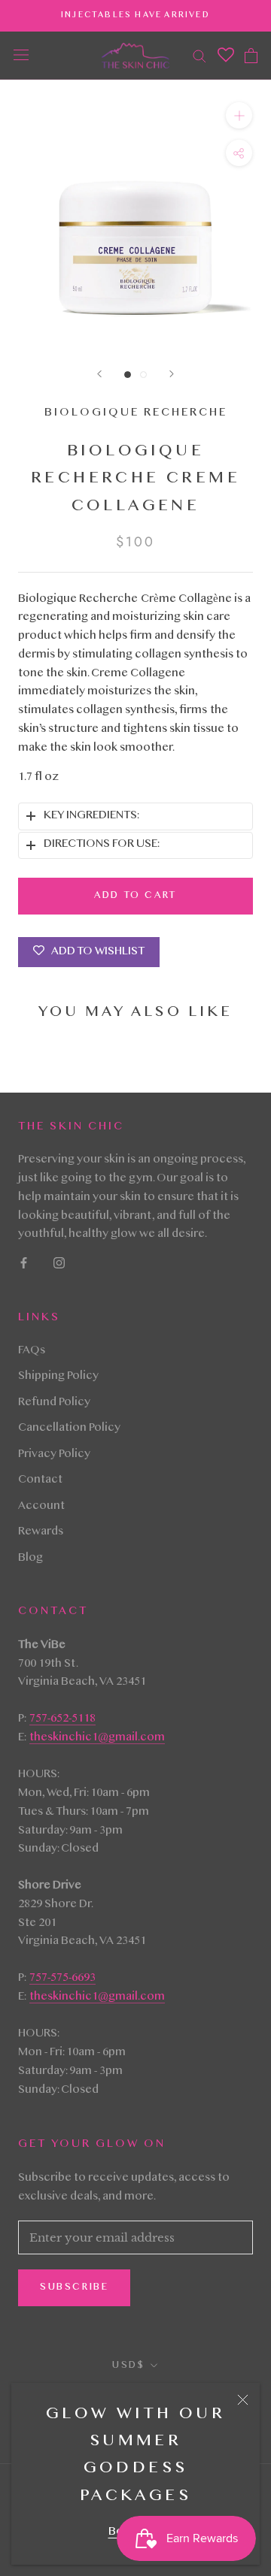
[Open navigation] (21, 56)
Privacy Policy (54, 1455)
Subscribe (74, 2287)
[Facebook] (24, 1264)
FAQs (32, 1351)
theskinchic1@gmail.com (97, 1738)
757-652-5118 (62, 1719)
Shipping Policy (58, 1377)
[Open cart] (251, 56)
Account (41, 1507)
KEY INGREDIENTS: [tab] (91, 816)
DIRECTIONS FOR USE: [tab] (102, 845)
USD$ (128, 2366)
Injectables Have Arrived (135, 15)
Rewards (41, 1532)
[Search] (199, 55)
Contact (40, 1480)
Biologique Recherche (136, 413)
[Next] (172, 374)
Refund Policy (54, 1403)
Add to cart (135, 896)
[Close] (243, 2400)
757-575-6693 (62, 1979)
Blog (30, 1559)
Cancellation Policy (69, 1429)
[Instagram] (59, 1264)
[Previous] (99, 374)
